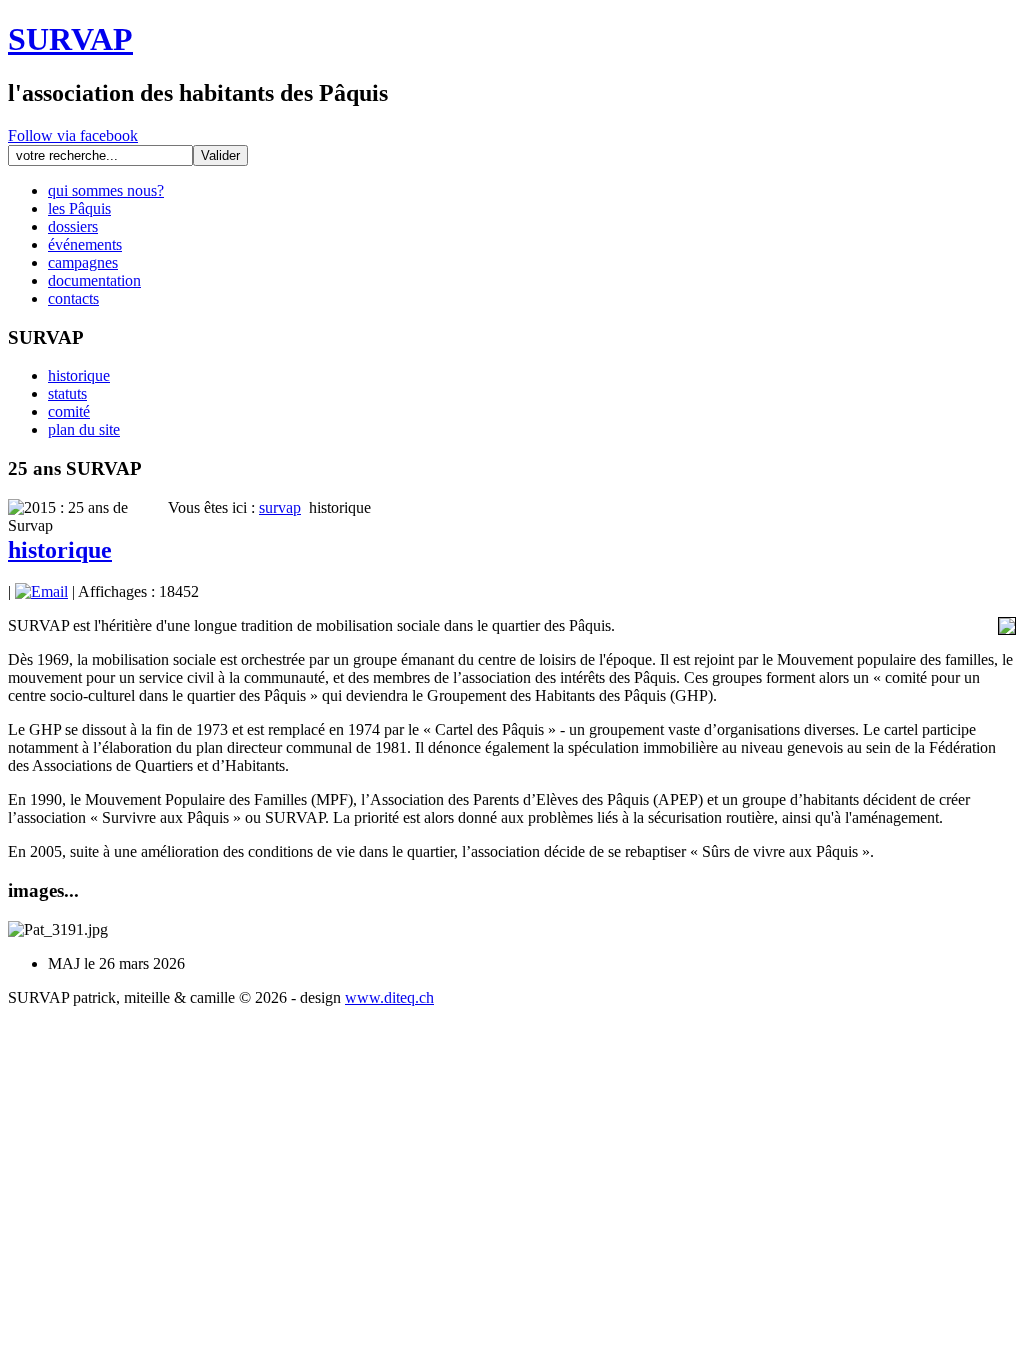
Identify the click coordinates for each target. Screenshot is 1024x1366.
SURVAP (70, 39)
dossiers (73, 226)
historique (79, 375)
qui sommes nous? (106, 190)
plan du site (84, 429)
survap (280, 507)
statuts (67, 393)
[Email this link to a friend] (41, 591)
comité (69, 411)
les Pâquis (79, 208)
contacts (73, 298)
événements (85, 244)
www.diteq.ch (389, 997)
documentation (94, 280)
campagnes (83, 262)
